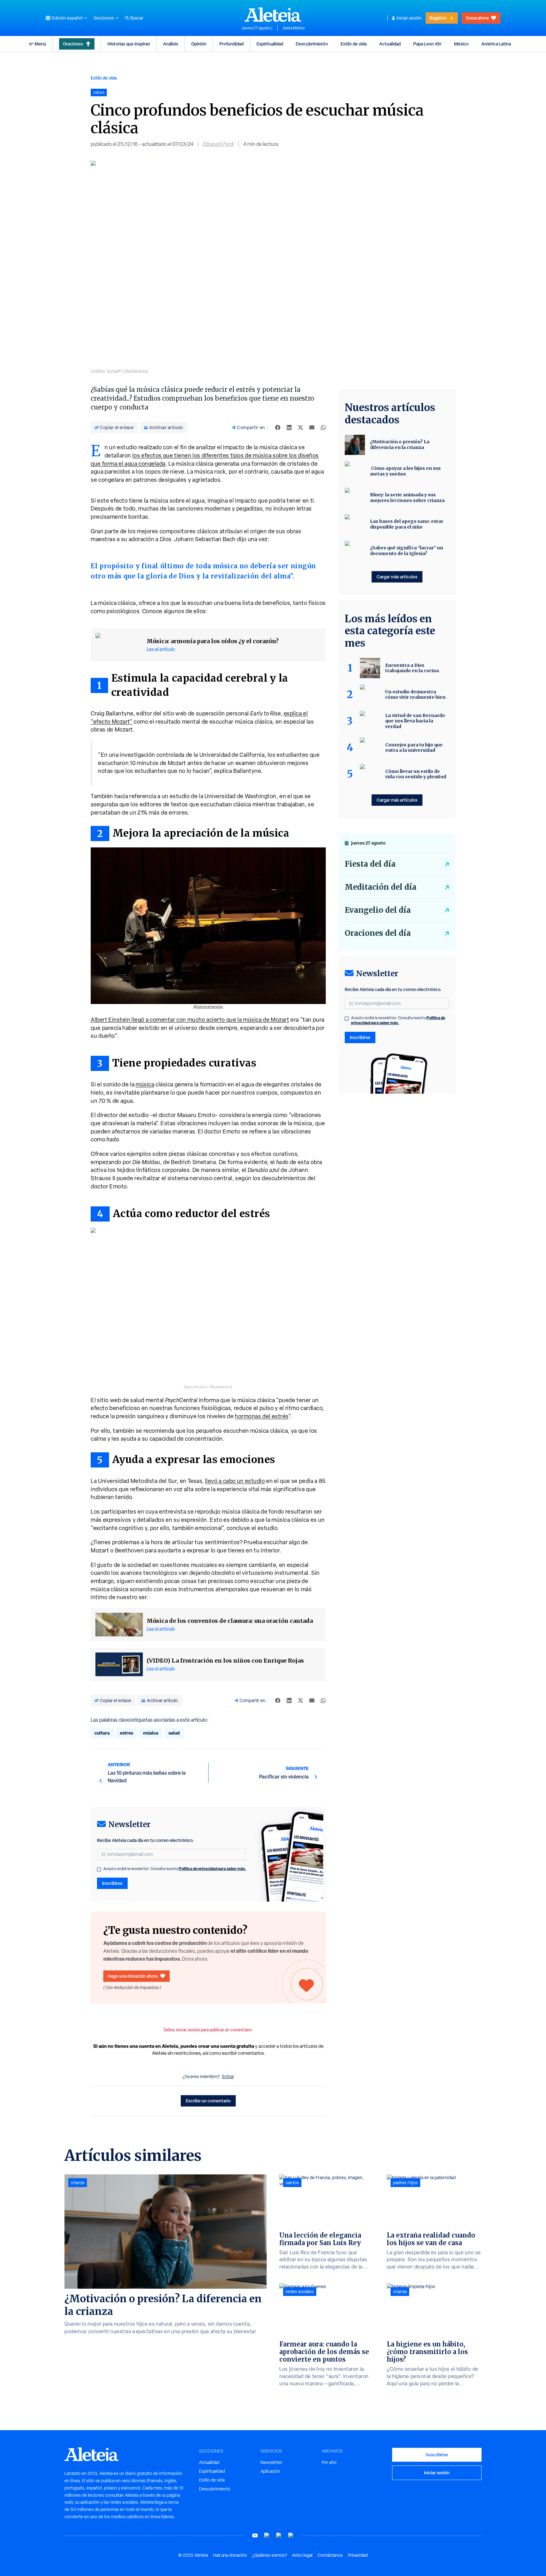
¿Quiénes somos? (270, 2555)
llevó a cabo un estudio (235, 1481)
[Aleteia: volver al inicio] (273, 15)
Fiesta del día (370, 864)
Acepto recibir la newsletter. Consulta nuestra (175, 1869)
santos (292, 2183)
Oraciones (73, 44)
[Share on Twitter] (300, 427)
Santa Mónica (294, 28)
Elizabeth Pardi (218, 144)
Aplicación (270, 2471)
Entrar (228, 2077)
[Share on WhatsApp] (323, 427)
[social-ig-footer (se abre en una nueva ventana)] (291, 2535)
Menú (40, 44)
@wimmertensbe (208, 1007)
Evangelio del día (378, 910)
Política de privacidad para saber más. (212, 1869)
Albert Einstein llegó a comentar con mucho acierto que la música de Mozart (190, 1020)
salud (174, 1733)
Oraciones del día (378, 933)
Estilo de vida (354, 44)
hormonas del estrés (262, 1416)
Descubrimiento (312, 44)
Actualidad (390, 44)
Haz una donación (230, 2555)
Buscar (137, 18)
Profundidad (231, 44)
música (145, 1084)
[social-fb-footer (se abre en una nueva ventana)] (267, 2535)
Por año (329, 2462)
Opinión (199, 44)
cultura (102, 1733)
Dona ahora (477, 18)
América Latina (496, 44)
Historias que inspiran (129, 44)
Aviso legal (302, 2555)
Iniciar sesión (409, 18)
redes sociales (300, 2292)
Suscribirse (437, 2455)
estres (126, 1733)
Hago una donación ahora (133, 1976)
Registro (438, 18)
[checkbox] (99, 1869)
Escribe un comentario (208, 2101)
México (461, 44)
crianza (78, 2183)
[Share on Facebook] (278, 427)
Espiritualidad (270, 44)
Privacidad (358, 2555)
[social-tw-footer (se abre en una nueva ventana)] (279, 2535)
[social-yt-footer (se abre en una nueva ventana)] (255, 2535)
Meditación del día (381, 887)
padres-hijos (405, 2183)
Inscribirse (112, 1883)
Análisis (171, 44)
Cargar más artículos (397, 577)
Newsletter (271, 2462)
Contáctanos (330, 2555)
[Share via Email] (312, 427)
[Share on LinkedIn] (289, 427)
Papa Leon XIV (427, 44)
